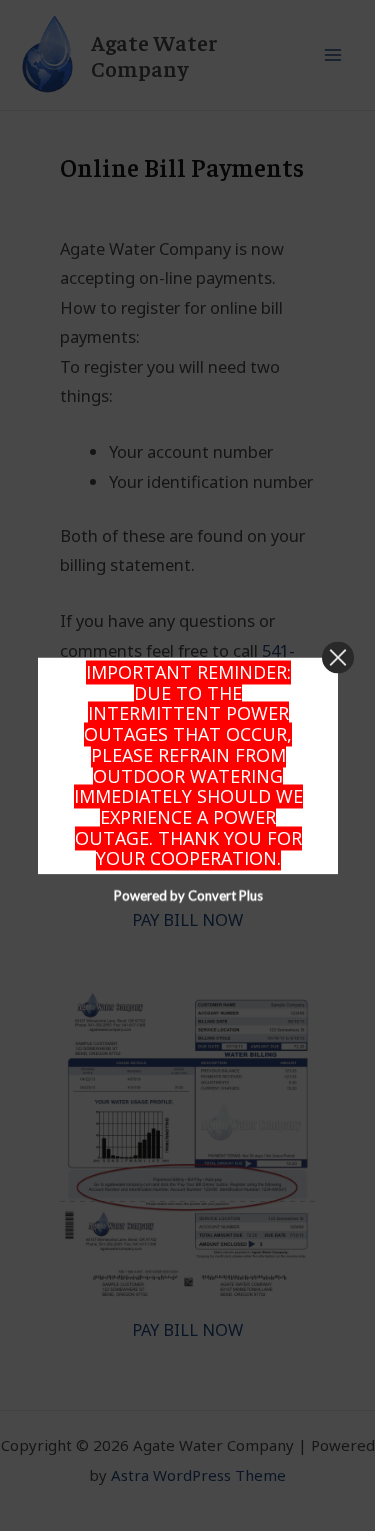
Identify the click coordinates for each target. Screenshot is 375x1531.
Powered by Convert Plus (187, 895)
